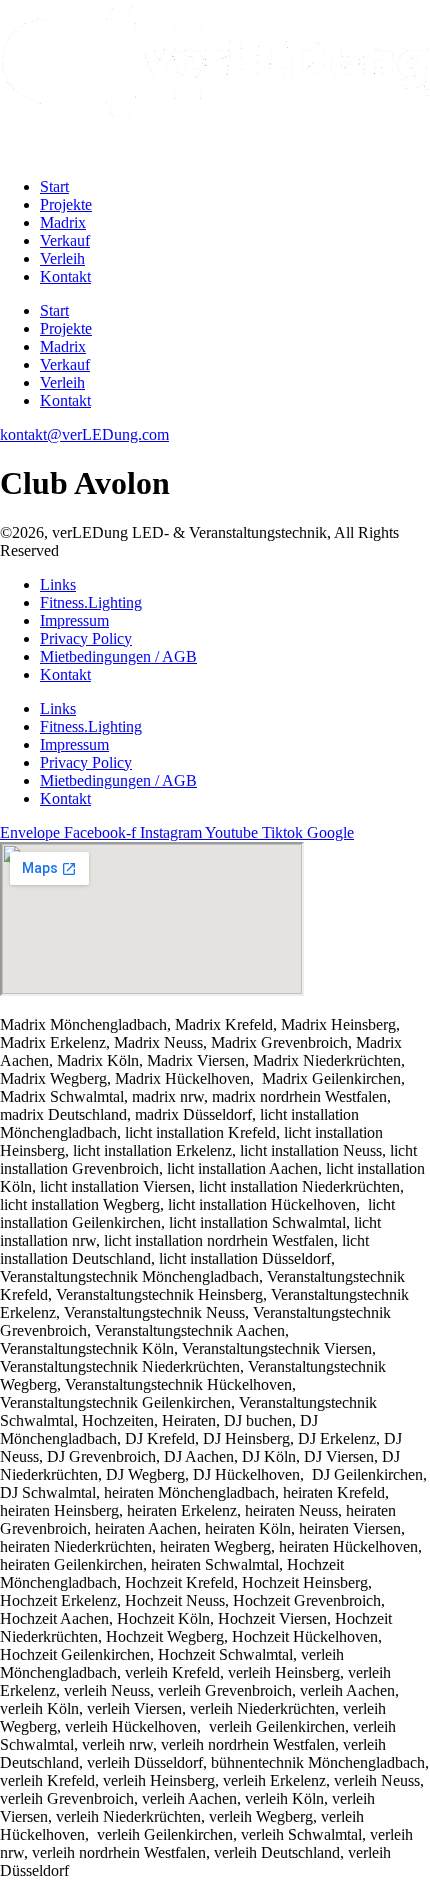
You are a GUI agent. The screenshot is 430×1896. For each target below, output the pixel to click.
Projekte (66, 204)
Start (54, 186)
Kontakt (65, 276)
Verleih (62, 258)
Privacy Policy (86, 638)
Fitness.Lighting (91, 602)
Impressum (74, 620)
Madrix (63, 222)
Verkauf (65, 240)
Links (58, 584)
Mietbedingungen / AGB (118, 656)
